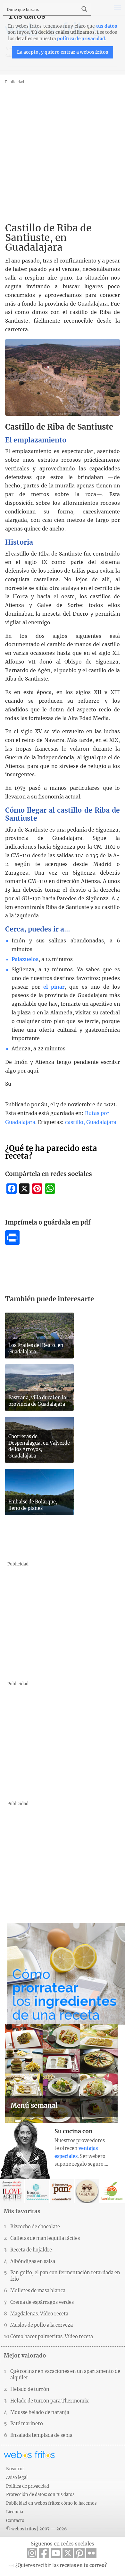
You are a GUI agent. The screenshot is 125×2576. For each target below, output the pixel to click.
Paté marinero (27, 2424)
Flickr (91, 2553)
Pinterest (79, 2553)
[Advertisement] (63, 148)
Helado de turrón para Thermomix (50, 2401)
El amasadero (62, 2191)
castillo (74, 1122)
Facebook (44, 2553)
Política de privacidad (28, 2486)
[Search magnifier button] (84, 9)
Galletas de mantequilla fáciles (45, 2238)
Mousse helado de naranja (40, 2412)
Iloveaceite (12, 2191)
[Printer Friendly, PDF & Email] (12, 1243)
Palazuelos (25, 959)
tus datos (107, 26)
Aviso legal (17, 2477)
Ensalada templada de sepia (41, 2435)
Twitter (68, 2553)
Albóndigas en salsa (33, 2261)
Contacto (15, 2520)
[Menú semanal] (62, 2121)
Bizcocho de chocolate (35, 2227)
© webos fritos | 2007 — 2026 (37, 2529)
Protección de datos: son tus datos (40, 2494)
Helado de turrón (30, 2389)
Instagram (32, 2553)
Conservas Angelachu (87, 2191)
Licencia (15, 2512)
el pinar (54, 987)
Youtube (56, 2553)
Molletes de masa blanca (38, 2291)
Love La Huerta (112, 2191)
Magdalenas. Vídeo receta (39, 2314)
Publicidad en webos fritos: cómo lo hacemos (51, 2503)
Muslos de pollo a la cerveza (42, 2325)
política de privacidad (81, 39)
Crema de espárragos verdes (42, 2302)
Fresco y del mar (37, 2191)
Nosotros (15, 2469)
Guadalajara (101, 1122)
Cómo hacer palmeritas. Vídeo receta (52, 2337)
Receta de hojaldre (31, 2250)
